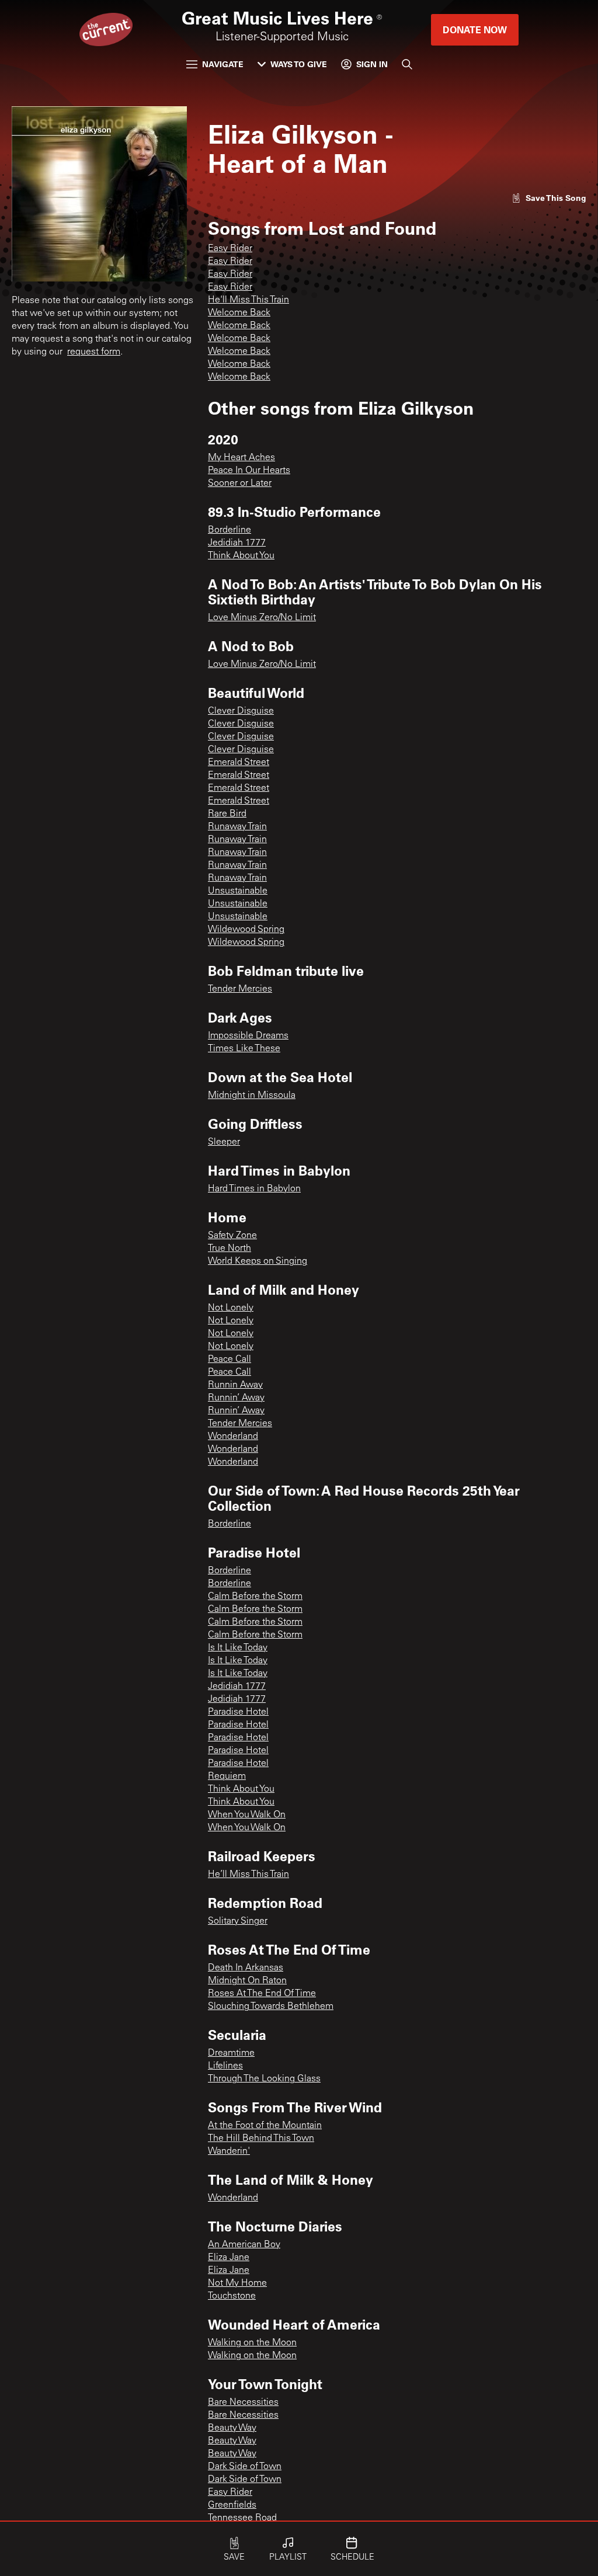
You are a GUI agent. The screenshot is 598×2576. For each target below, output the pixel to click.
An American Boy (244, 2245)
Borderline (230, 530)
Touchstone (232, 2296)
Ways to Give (299, 64)
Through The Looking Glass (264, 2079)
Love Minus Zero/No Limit (262, 618)
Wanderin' (229, 2151)
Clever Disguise (241, 711)
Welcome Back (239, 313)
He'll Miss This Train (248, 300)
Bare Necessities (243, 2403)
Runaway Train (237, 827)
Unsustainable (238, 891)
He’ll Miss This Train (248, 1875)
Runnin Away (235, 1385)
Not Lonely (231, 1308)
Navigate (223, 64)
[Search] (407, 64)
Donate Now (475, 29)
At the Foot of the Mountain (265, 2126)
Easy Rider (230, 249)
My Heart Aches (241, 458)
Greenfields (232, 2505)
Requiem (227, 1777)
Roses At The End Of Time (262, 1994)
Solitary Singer (238, 1921)
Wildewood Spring (246, 930)
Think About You (241, 556)
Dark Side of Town (245, 2467)
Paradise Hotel (238, 1712)
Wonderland (233, 1437)
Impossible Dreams (248, 1036)
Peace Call (230, 1360)
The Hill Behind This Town (261, 2139)
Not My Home (237, 2283)
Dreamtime (231, 2053)
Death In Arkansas (246, 1968)
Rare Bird (227, 814)
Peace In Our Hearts (249, 471)
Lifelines (225, 2066)
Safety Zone (232, 1236)
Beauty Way (232, 2428)
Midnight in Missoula (252, 1096)
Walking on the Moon (252, 2343)
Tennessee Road (242, 2518)
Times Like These (244, 1049)
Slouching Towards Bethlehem (271, 2007)
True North (230, 1249)
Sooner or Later (240, 484)
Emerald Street (239, 763)
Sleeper (224, 1142)
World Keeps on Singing (258, 1261)
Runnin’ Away (236, 1398)
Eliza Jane (229, 2258)
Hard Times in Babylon (254, 1189)
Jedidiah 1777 (237, 543)
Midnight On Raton (247, 1981)
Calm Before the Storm (255, 1597)
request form (94, 352)
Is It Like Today (238, 1648)
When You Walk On (247, 1815)
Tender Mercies (240, 989)
